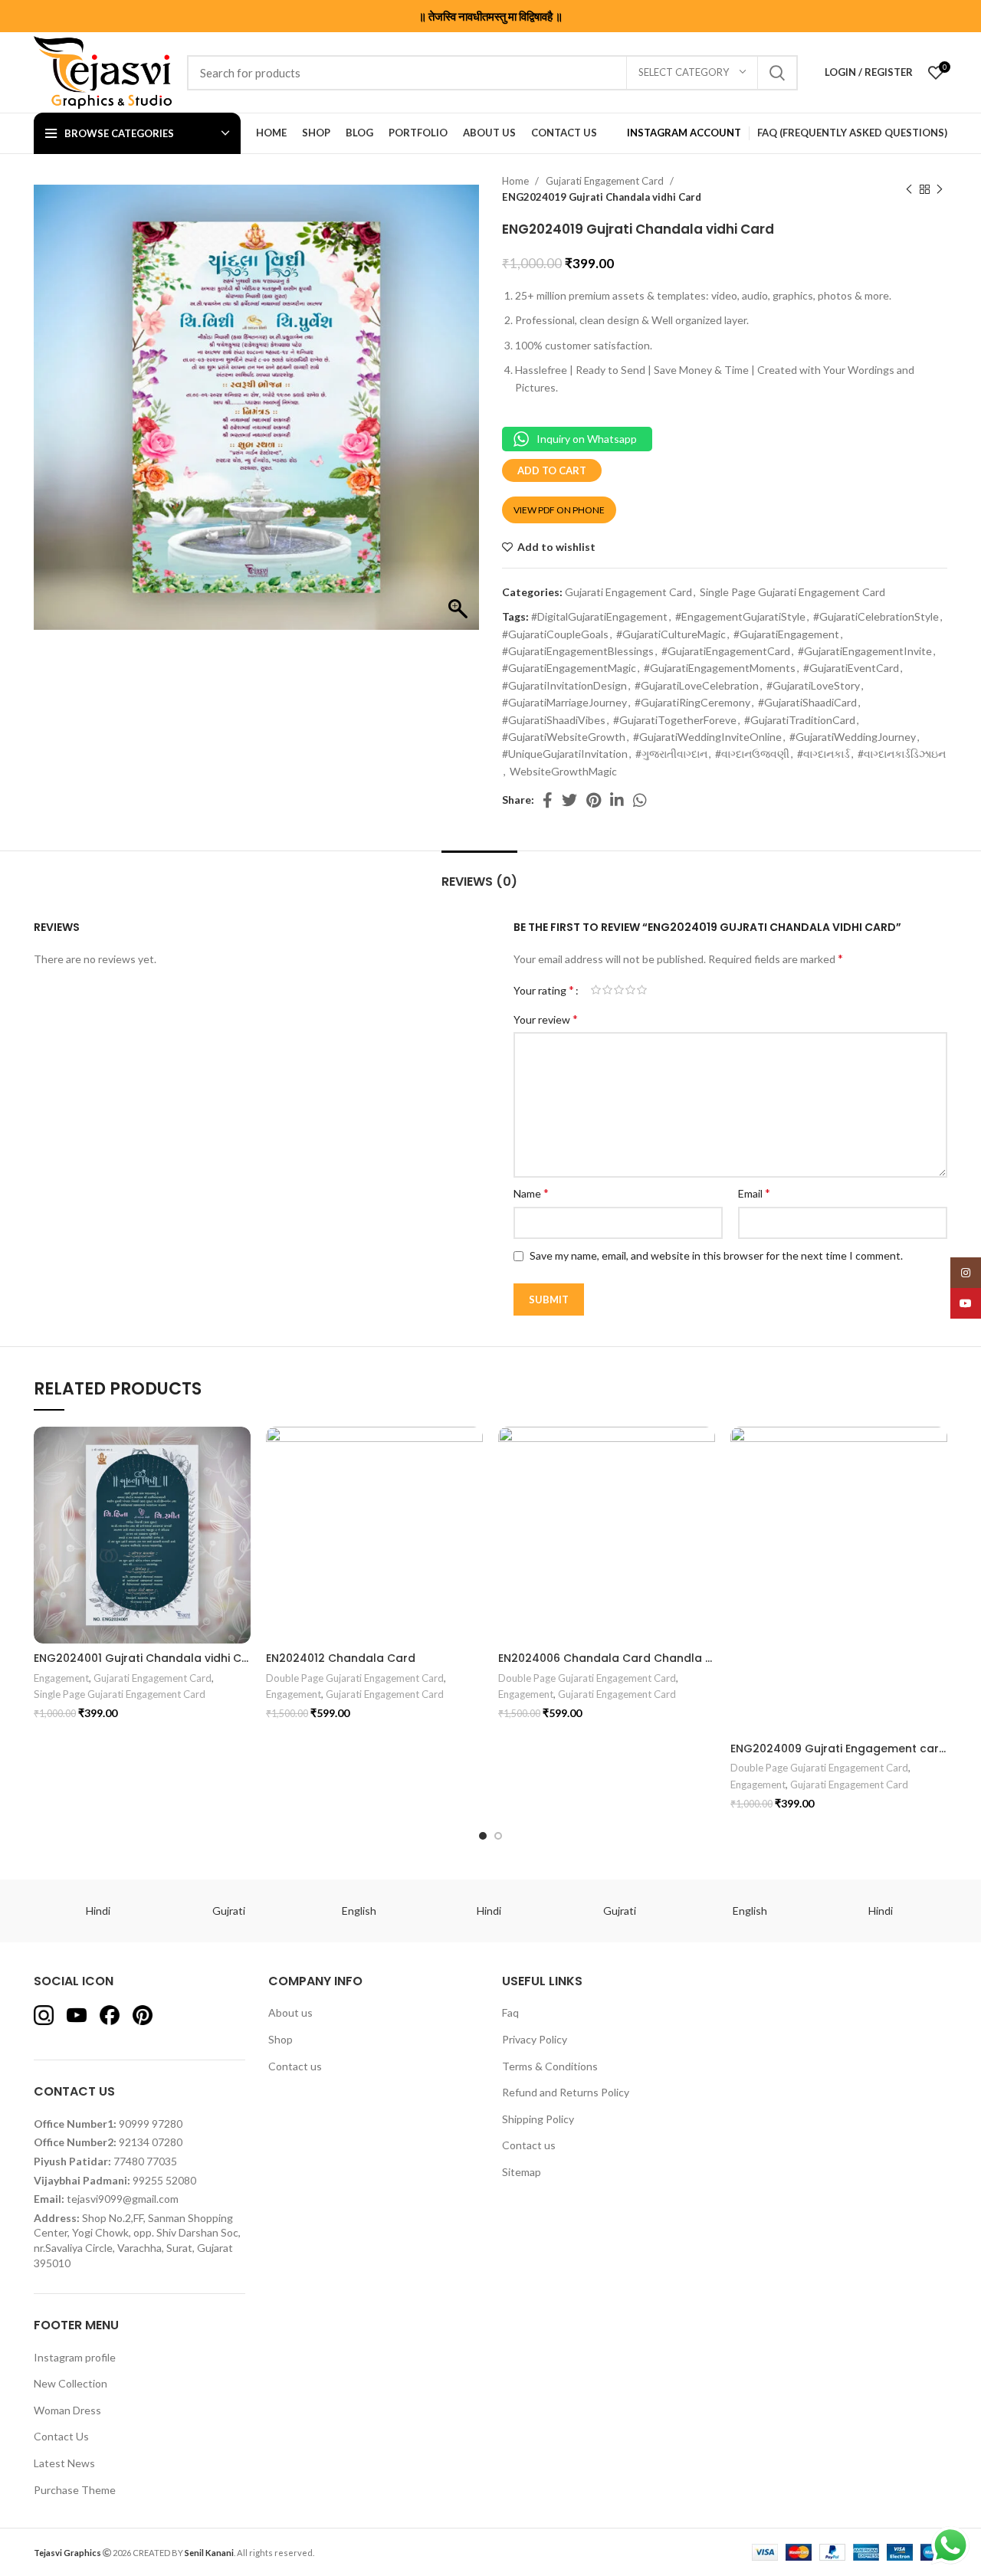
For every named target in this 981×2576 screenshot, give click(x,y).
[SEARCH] (777, 73)
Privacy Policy (535, 2039)
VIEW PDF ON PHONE (559, 510)
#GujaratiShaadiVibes (554, 720)
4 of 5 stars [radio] (630, 990)
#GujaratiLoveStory (813, 685)
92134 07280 (151, 2142)
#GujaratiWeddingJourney (853, 737)
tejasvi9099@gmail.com (123, 2199)
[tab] (479, 874)
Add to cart (552, 470)
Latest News (64, 2463)
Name (531, 1193)
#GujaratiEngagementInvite (865, 651)
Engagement (61, 1678)
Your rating (544, 990)
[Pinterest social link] (594, 800)
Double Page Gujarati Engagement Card (355, 1678)
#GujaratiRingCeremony (692, 702)
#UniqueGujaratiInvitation (565, 754)
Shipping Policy (538, 2119)
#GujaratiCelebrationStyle (876, 616)
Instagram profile (75, 2357)
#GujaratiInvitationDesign (564, 685)
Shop (281, 2039)
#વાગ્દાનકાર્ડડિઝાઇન (902, 754)
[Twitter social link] (569, 800)
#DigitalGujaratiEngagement (599, 616)
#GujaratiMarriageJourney (564, 702)
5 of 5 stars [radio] (642, 990)
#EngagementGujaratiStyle (740, 616)
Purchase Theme (75, 2490)
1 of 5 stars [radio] (596, 990)
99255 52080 (164, 2180)
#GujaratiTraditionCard (800, 720)
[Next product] (940, 189)
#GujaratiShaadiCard (807, 702)
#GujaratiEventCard (851, 668)
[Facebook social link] (548, 800)
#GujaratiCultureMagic (671, 634)
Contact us (295, 2066)
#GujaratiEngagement (786, 634)
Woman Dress (67, 2410)
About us (290, 2012)
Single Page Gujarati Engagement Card (792, 592)
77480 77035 (145, 2161)
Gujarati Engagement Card (606, 181)
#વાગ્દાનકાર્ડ (824, 754)
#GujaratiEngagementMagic (569, 668)
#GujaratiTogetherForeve (675, 720)
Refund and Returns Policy (566, 2092)
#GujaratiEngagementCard (726, 651)
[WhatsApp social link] (640, 800)
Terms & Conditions (550, 2066)
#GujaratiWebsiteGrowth (564, 737)
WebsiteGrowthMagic (563, 771)
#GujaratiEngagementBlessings (578, 651)
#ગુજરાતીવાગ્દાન (671, 754)
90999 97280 (151, 2124)
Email (754, 1193)
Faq (510, 2012)
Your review (546, 1019)
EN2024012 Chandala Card (341, 1658)
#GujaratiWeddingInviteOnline (707, 737)
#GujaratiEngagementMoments (720, 668)
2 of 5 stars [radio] (607, 990)
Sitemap (522, 2172)
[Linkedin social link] (617, 800)
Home (517, 181)
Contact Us (61, 2436)
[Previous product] (909, 189)
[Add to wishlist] (247, 1446)
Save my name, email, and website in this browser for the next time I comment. (716, 1255)
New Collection (71, 2383)
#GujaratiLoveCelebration (697, 685)
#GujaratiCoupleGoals (555, 634)
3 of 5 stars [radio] (619, 990)
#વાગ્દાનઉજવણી (752, 754)
